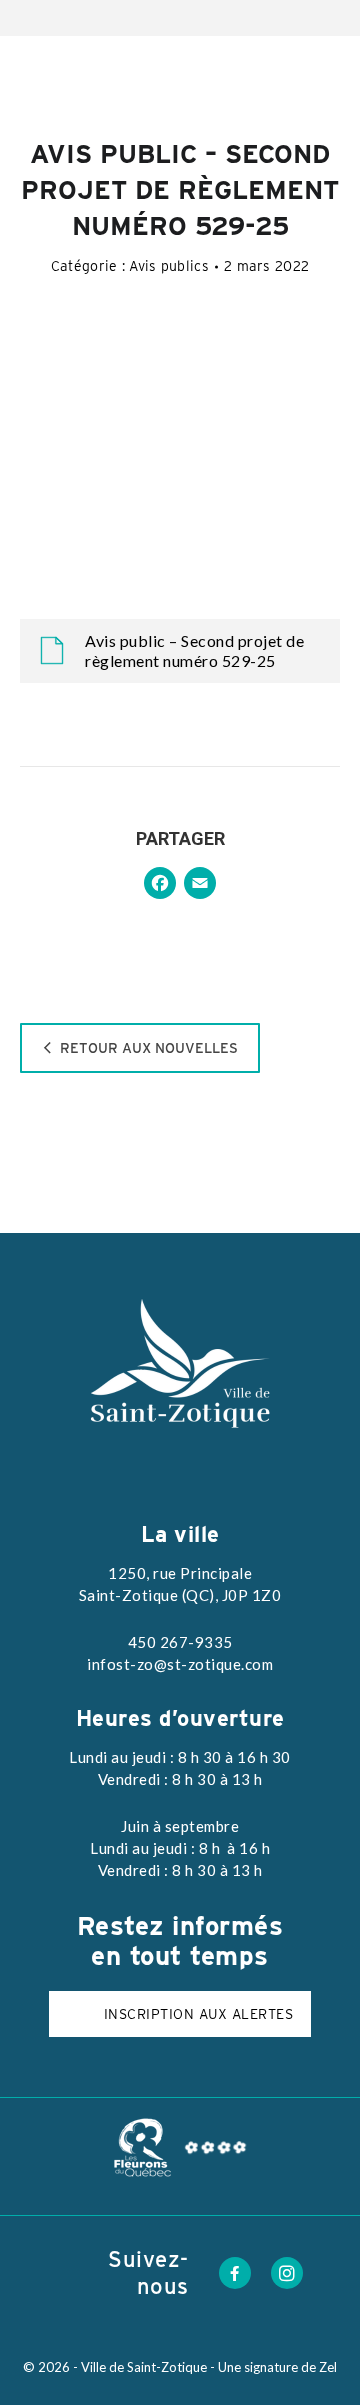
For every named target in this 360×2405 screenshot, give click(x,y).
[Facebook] (160, 885)
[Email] (200, 885)
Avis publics (169, 266)
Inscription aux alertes (199, 2014)
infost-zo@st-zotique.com (180, 1664)
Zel (328, 2367)
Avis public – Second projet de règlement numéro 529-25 (194, 650)
